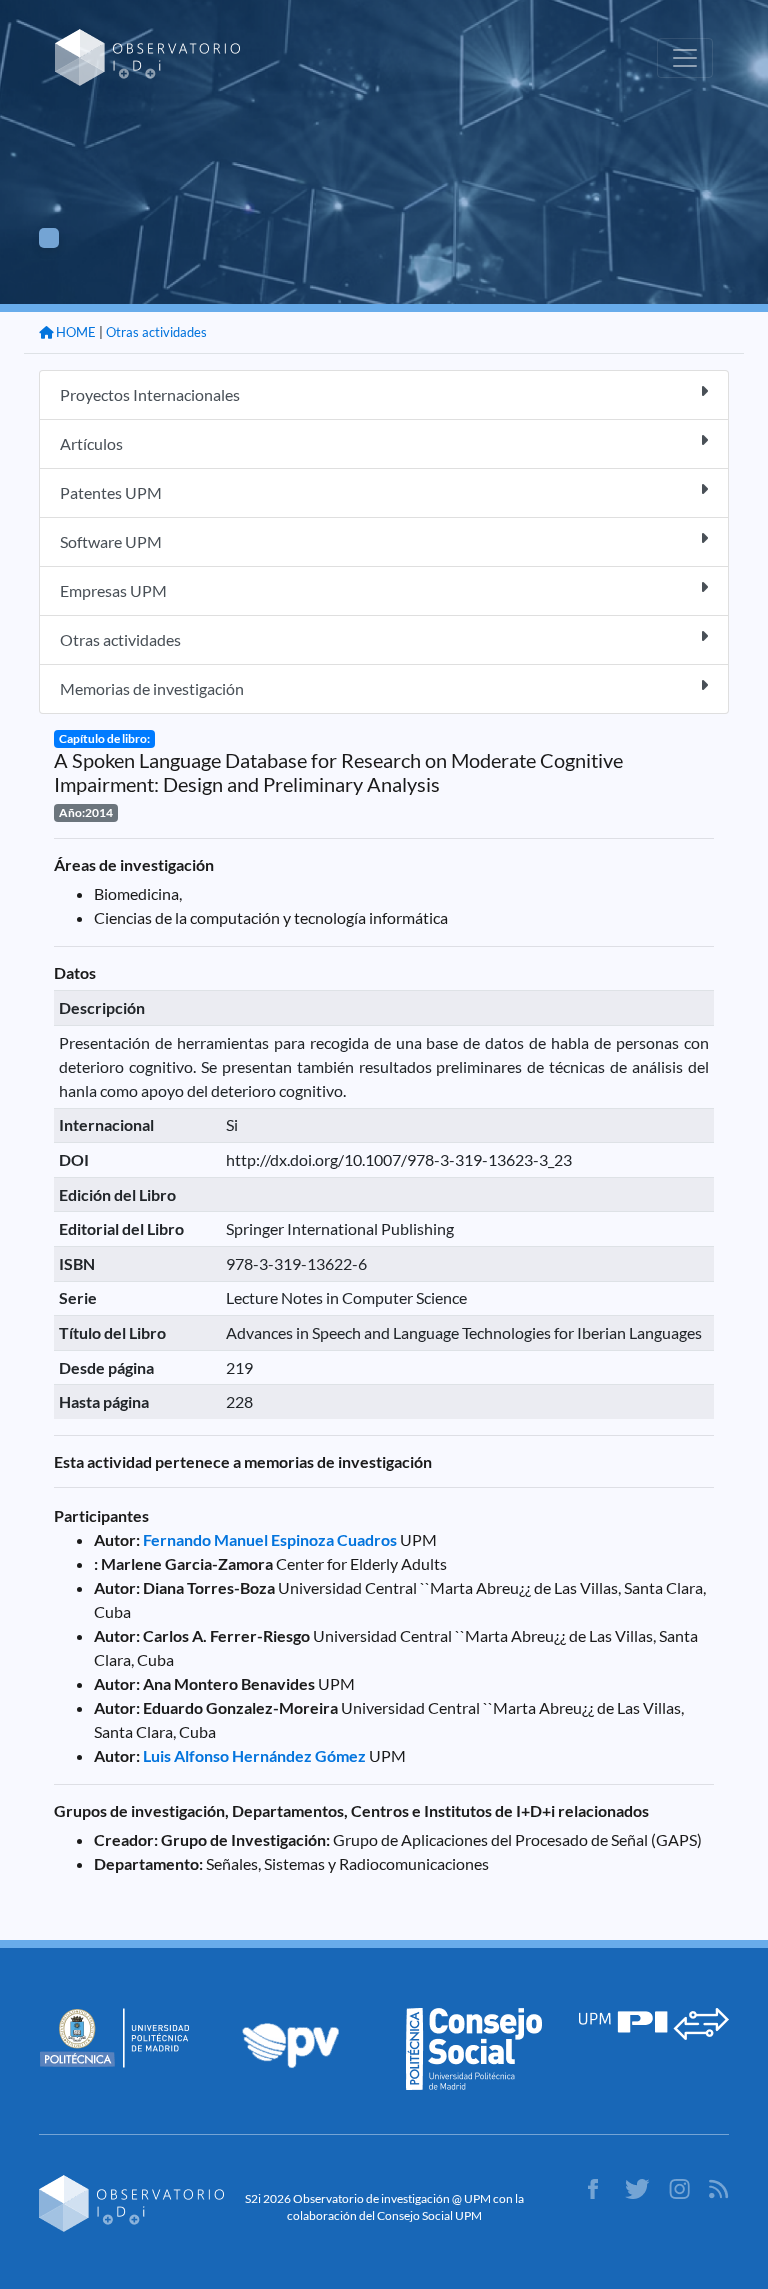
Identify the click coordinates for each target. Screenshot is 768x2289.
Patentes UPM (111, 492)
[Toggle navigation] (685, 58)
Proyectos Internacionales (150, 394)
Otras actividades (156, 332)
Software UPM (111, 541)
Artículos (91, 443)
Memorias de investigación (152, 688)
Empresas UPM (113, 590)
